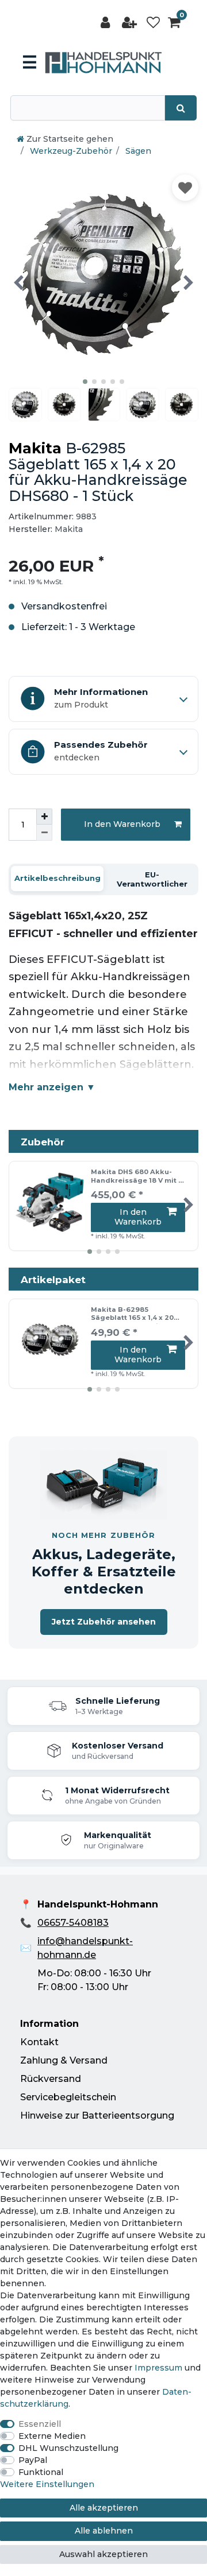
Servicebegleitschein (68, 2097)
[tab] (57, 879)
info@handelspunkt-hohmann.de (85, 1948)
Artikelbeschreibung (57, 878)
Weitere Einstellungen (47, 2484)
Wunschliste (185, 188)
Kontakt (39, 2042)
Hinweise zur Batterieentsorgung (97, 2115)
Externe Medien (52, 2436)
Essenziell (40, 2424)
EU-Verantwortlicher (152, 879)
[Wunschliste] (153, 23)
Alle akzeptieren (104, 2508)
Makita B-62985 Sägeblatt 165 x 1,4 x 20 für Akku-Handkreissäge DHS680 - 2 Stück (136, 1315)
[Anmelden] (106, 23)
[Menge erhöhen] (44, 817)
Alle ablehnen (104, 2531)
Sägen (137, 151)
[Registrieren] (131, 23)
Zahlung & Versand (64, 2060)
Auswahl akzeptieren (103, 2554)
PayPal (33, 2460)
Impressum (158, 2368)
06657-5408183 (73, 1923)
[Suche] (181, 108)
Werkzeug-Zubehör (70, 151)
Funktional (41, 2472)
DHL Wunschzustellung (68, 2448)
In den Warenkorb (122, 824)
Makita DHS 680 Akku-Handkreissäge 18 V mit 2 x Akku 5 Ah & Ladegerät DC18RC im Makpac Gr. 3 (137, 1177)
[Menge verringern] (44, 833)
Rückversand (51, 2079)
